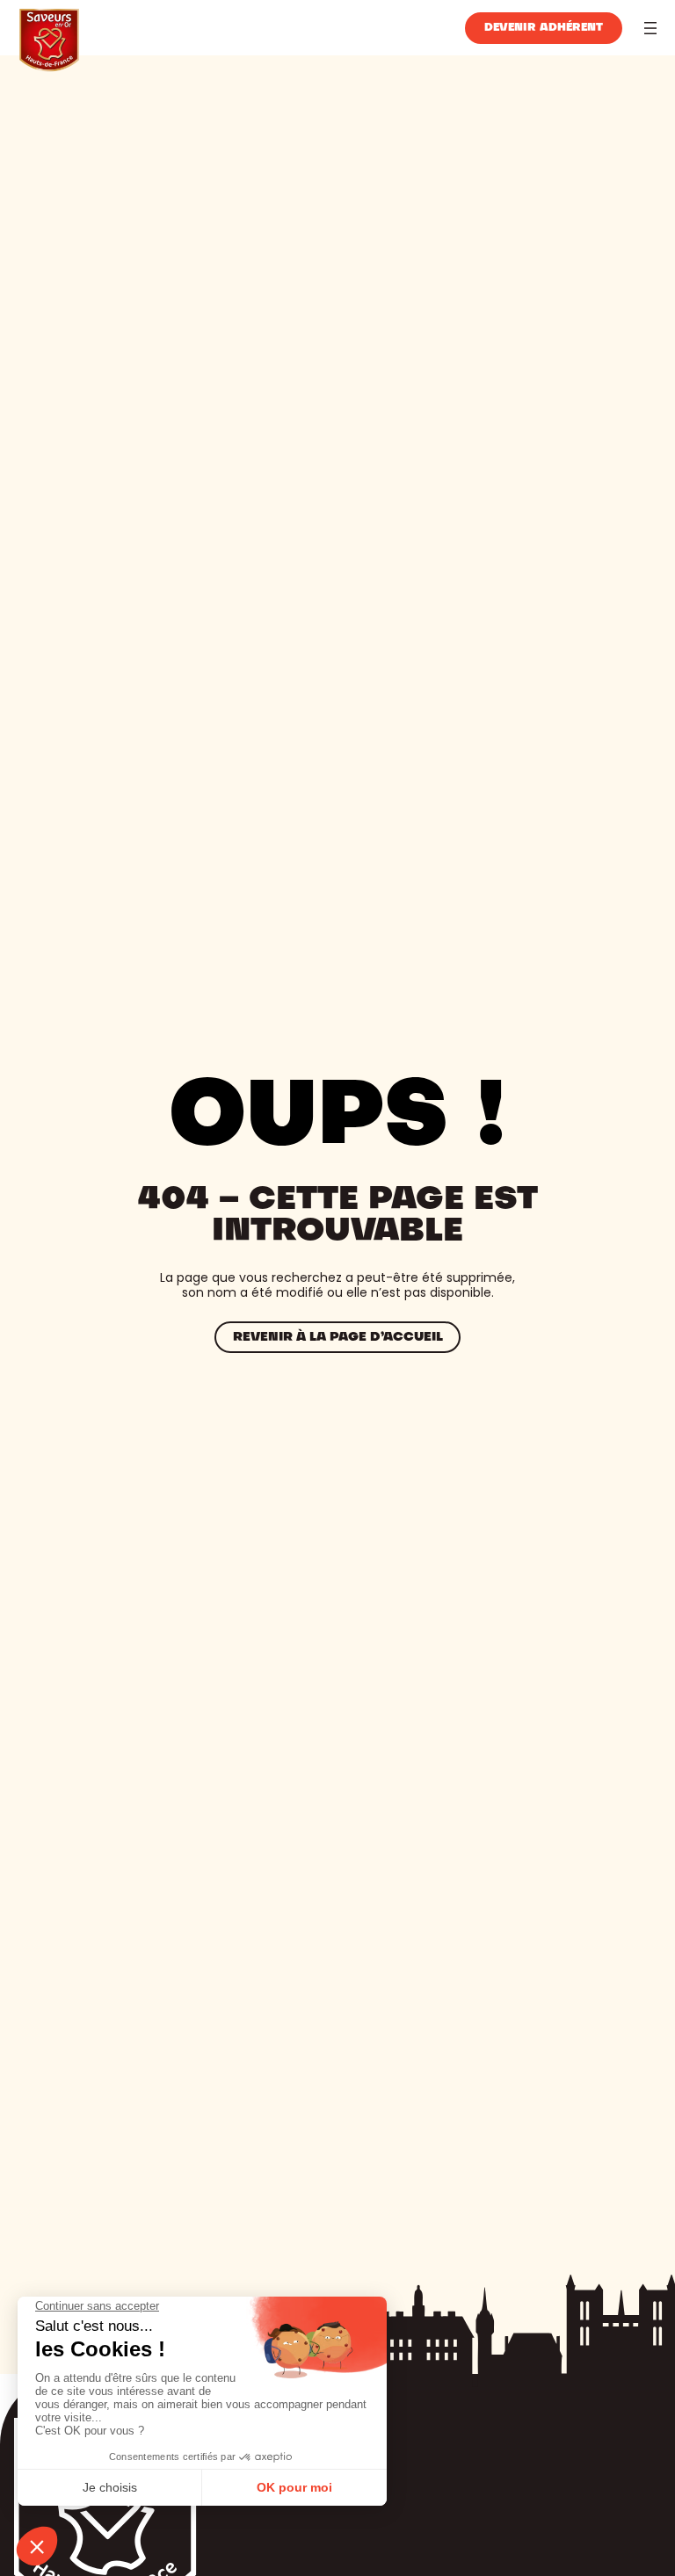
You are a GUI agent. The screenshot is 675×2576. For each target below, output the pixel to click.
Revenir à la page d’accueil (338, 1337)
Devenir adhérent (544, 28)
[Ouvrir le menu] (650, 28)
